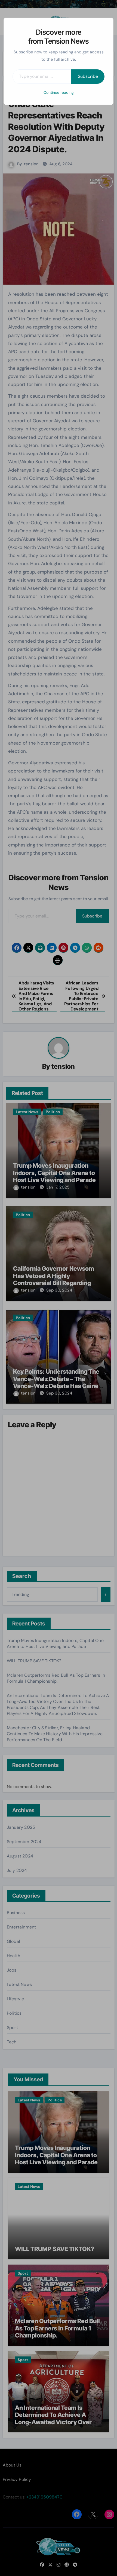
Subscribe (88, 76)
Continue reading (59, 92)
